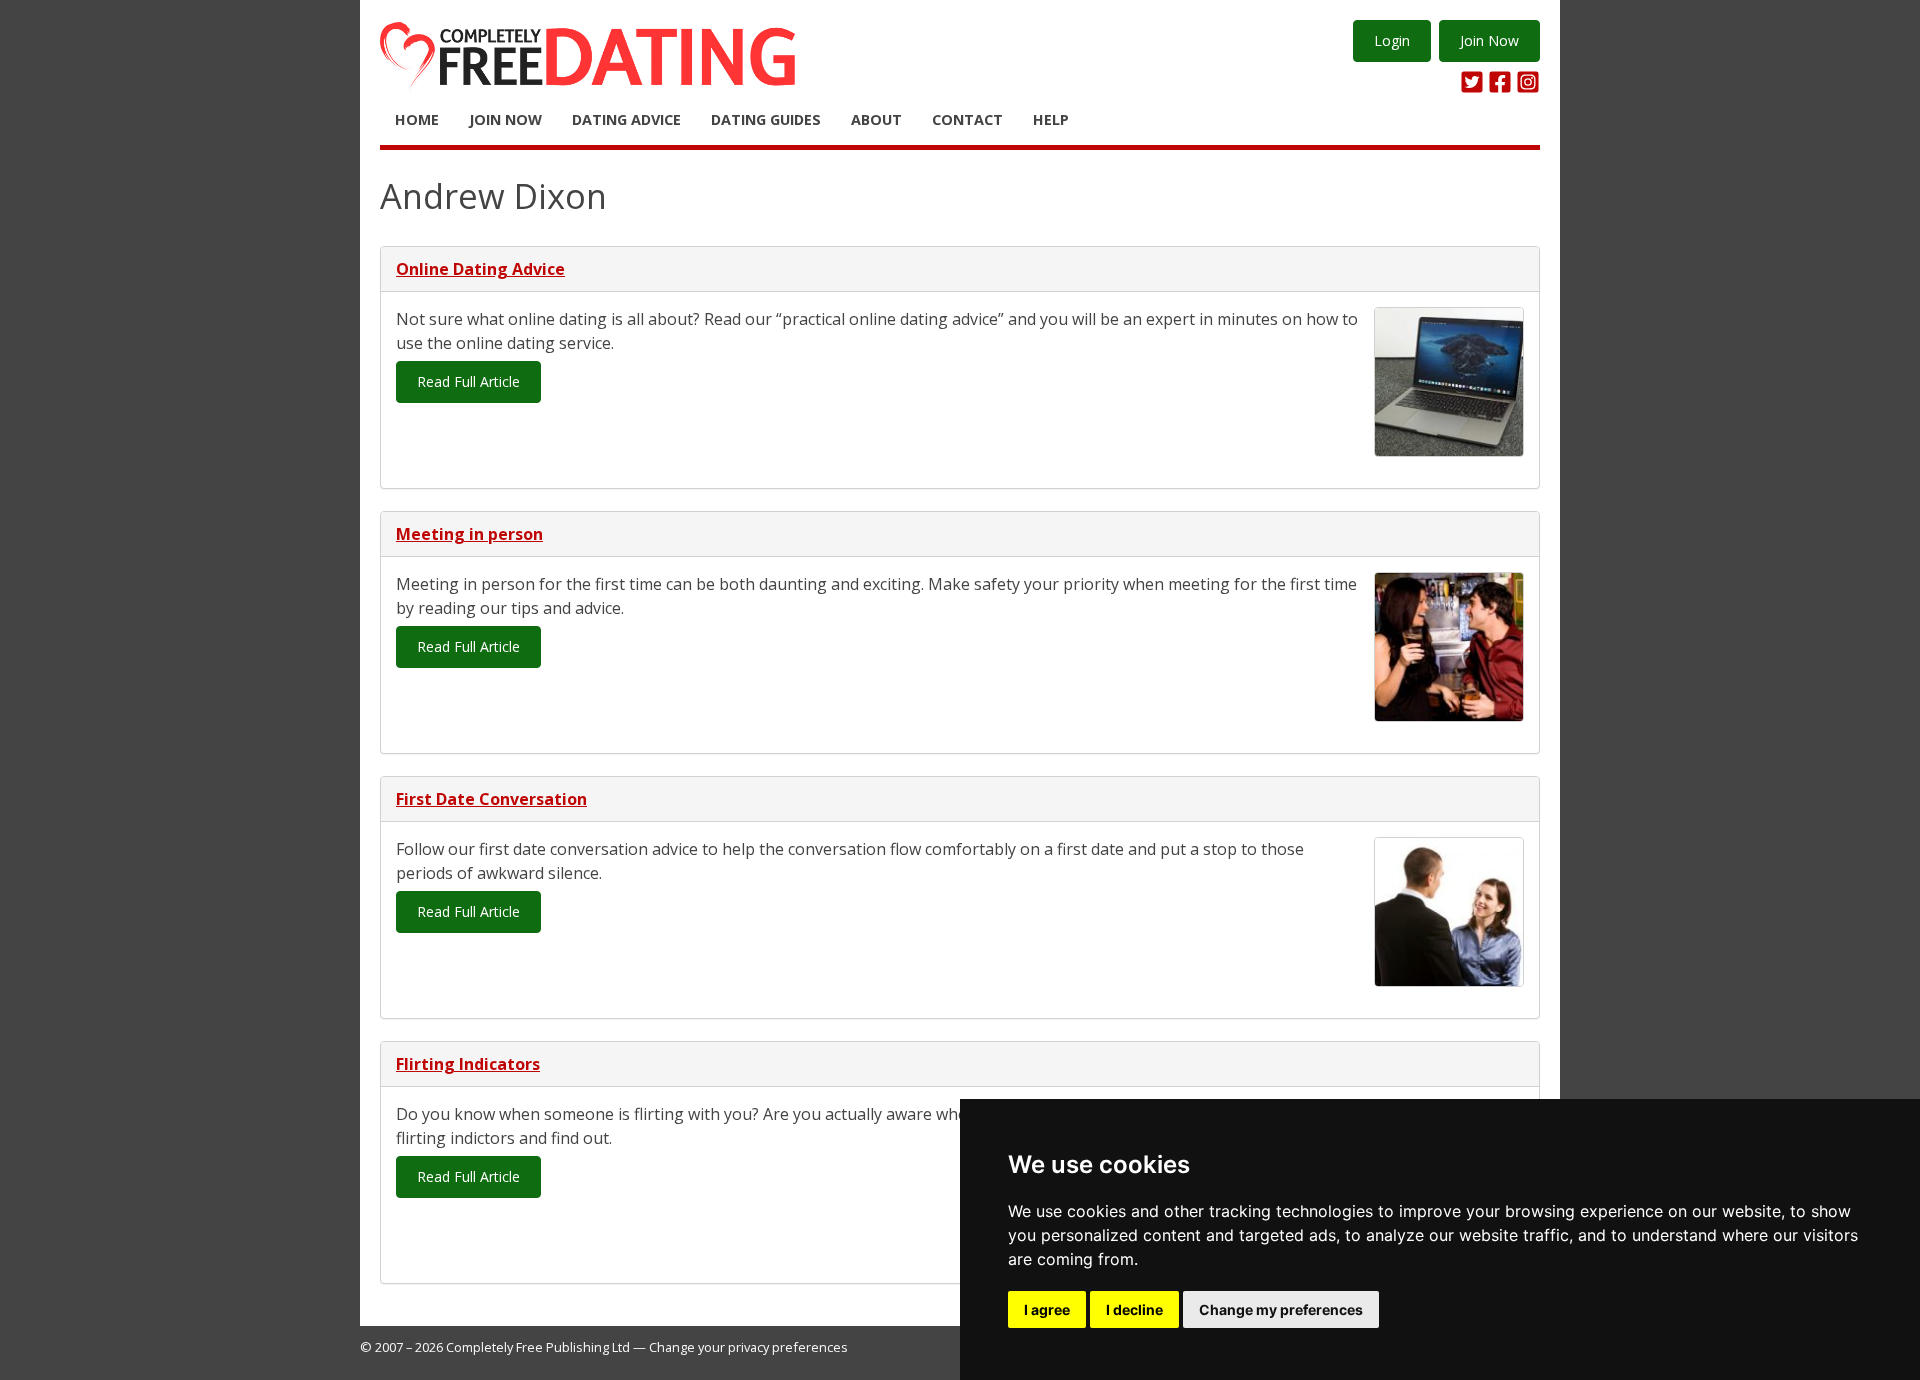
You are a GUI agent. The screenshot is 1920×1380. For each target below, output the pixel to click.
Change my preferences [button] (1281, 1309)
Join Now (1489, 40)
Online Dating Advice (480, 269)
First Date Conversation (491, 799)
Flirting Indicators (468, 1064)
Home (417, 119)
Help (1051, 119)
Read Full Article (468, 381)
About (876, 119)
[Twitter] (1472, 82)
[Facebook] (1500, 82)
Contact (967, 119)
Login (1392, 40)
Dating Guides (766, 119)
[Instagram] (1528, 82)
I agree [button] (1047, 1309)
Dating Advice (626, 119)
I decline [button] (1134, 1309)
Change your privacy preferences (748, 1347)
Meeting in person (469, 534)
